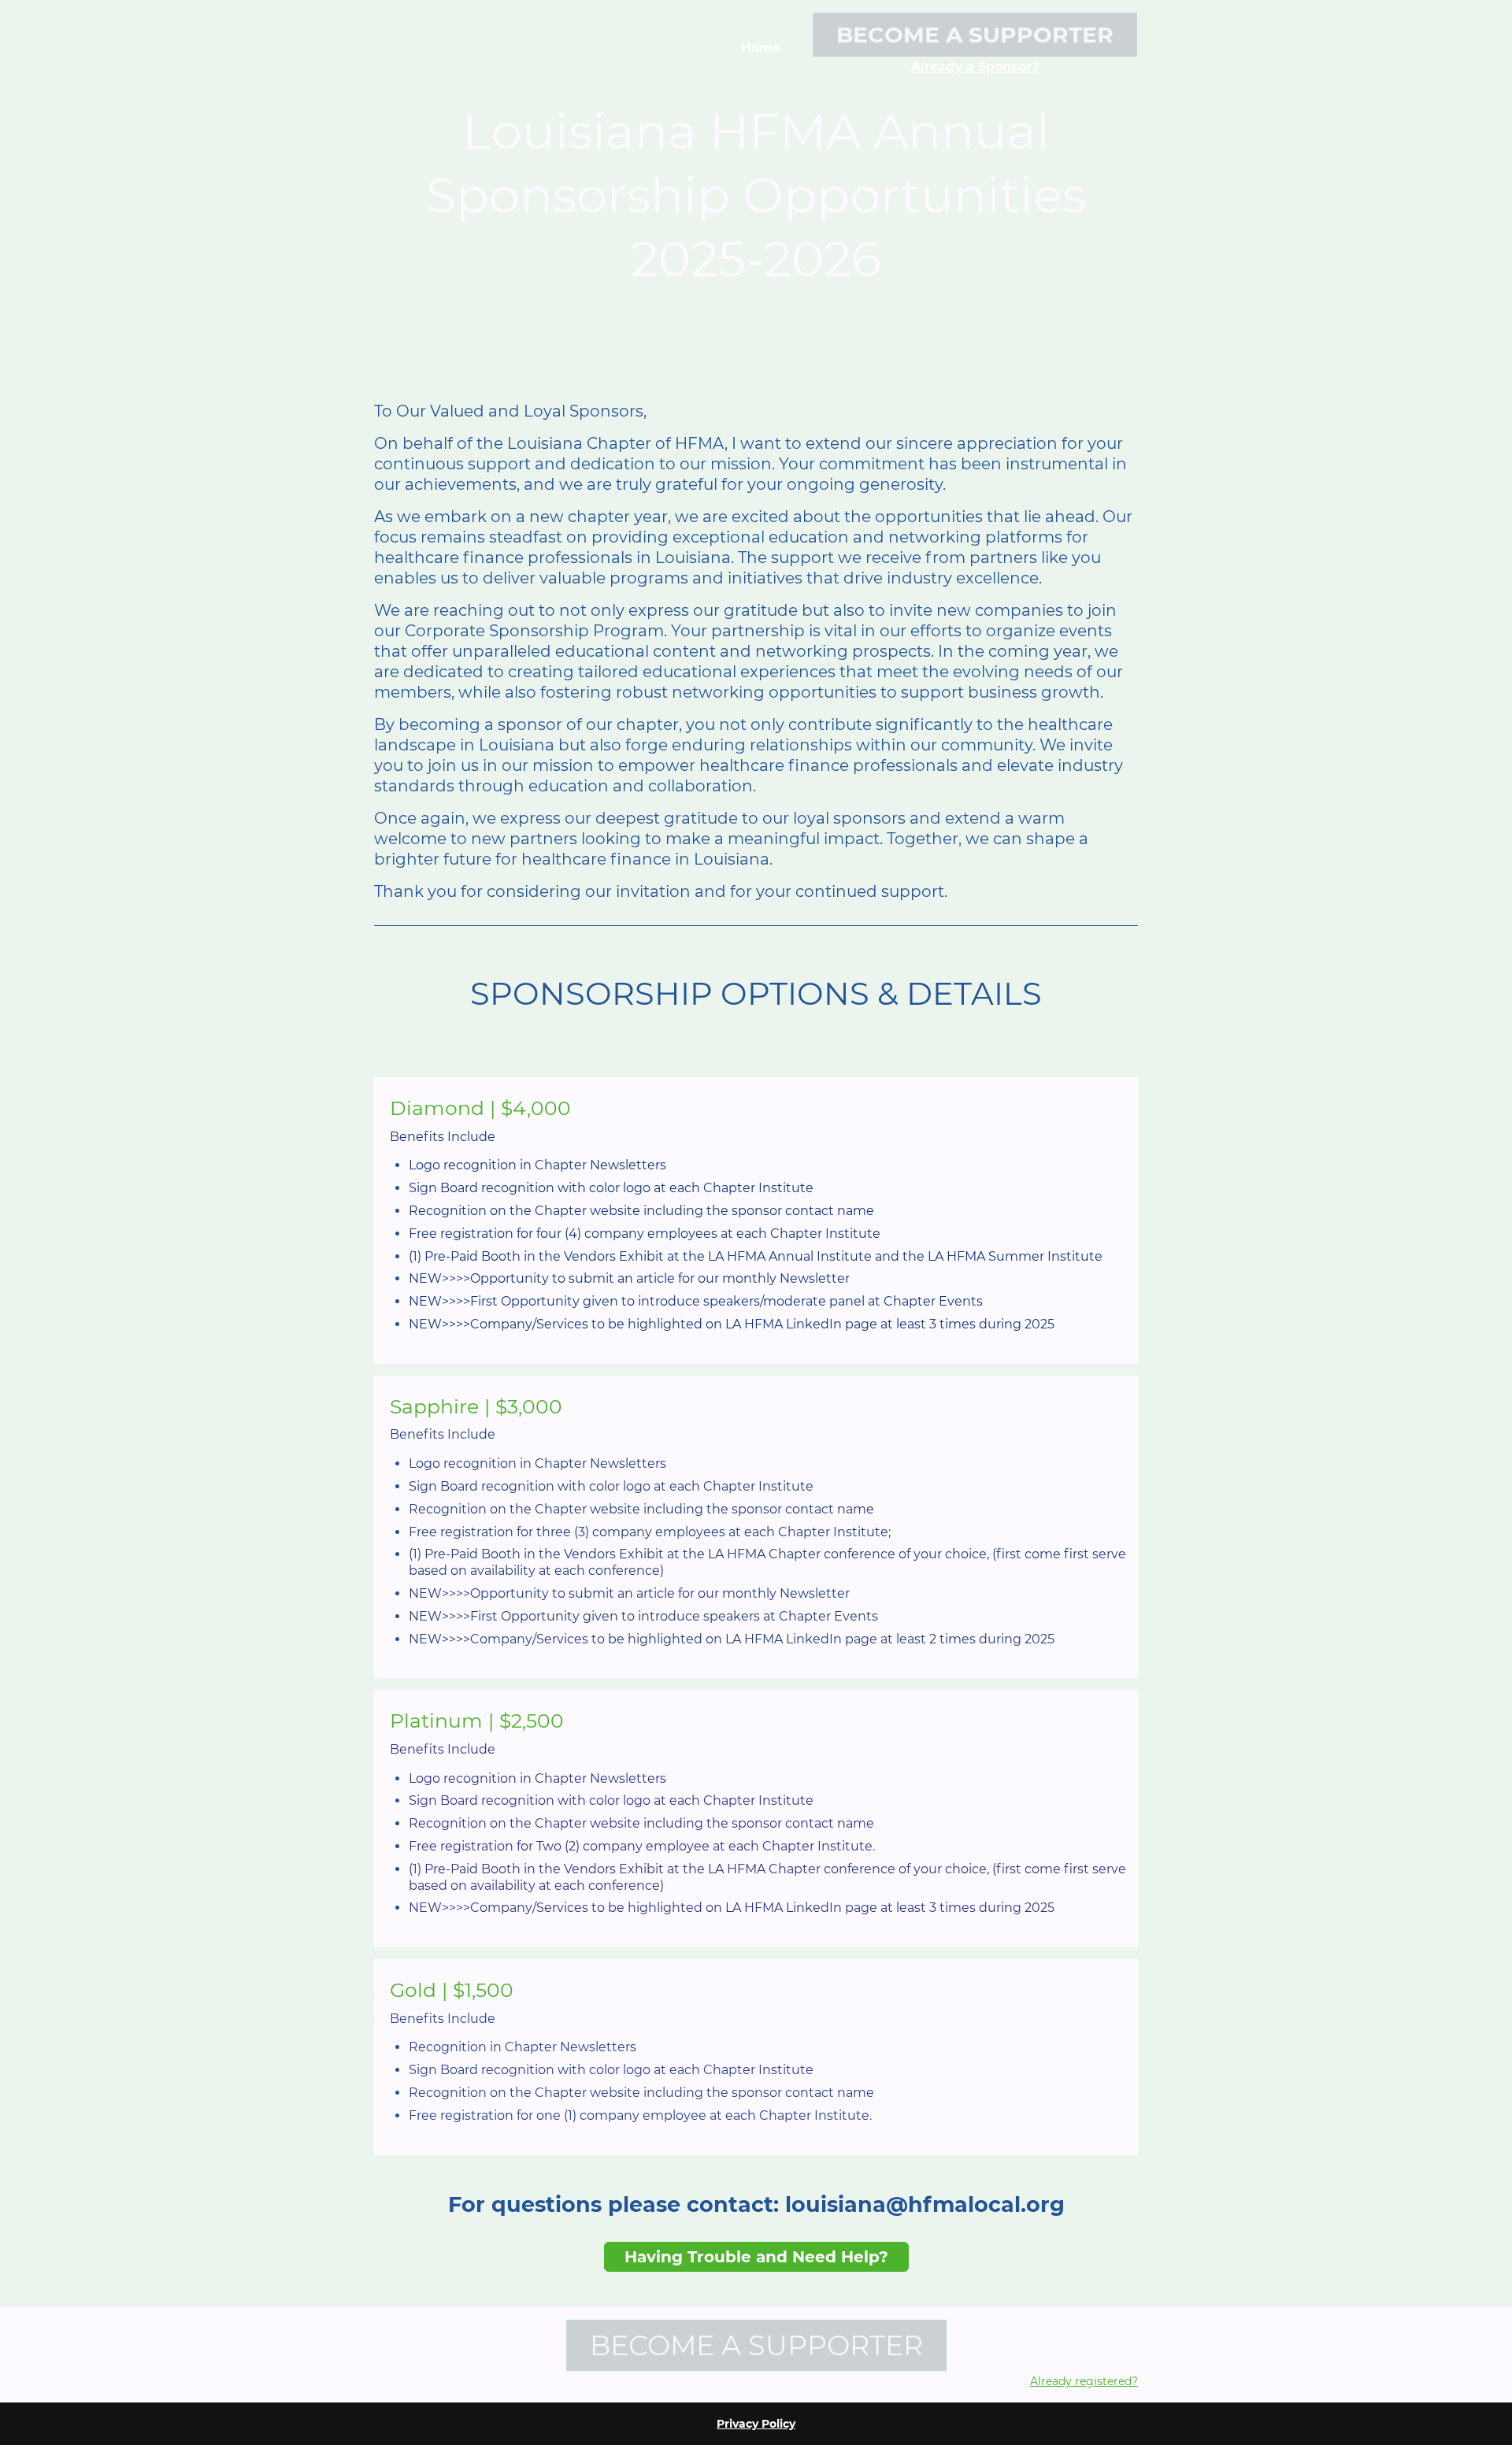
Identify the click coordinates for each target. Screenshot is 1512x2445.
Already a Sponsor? (975, 67)
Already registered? (1084, 2381)
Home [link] (761, 48)
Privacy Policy (756, 2424)
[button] (762, 1108)
